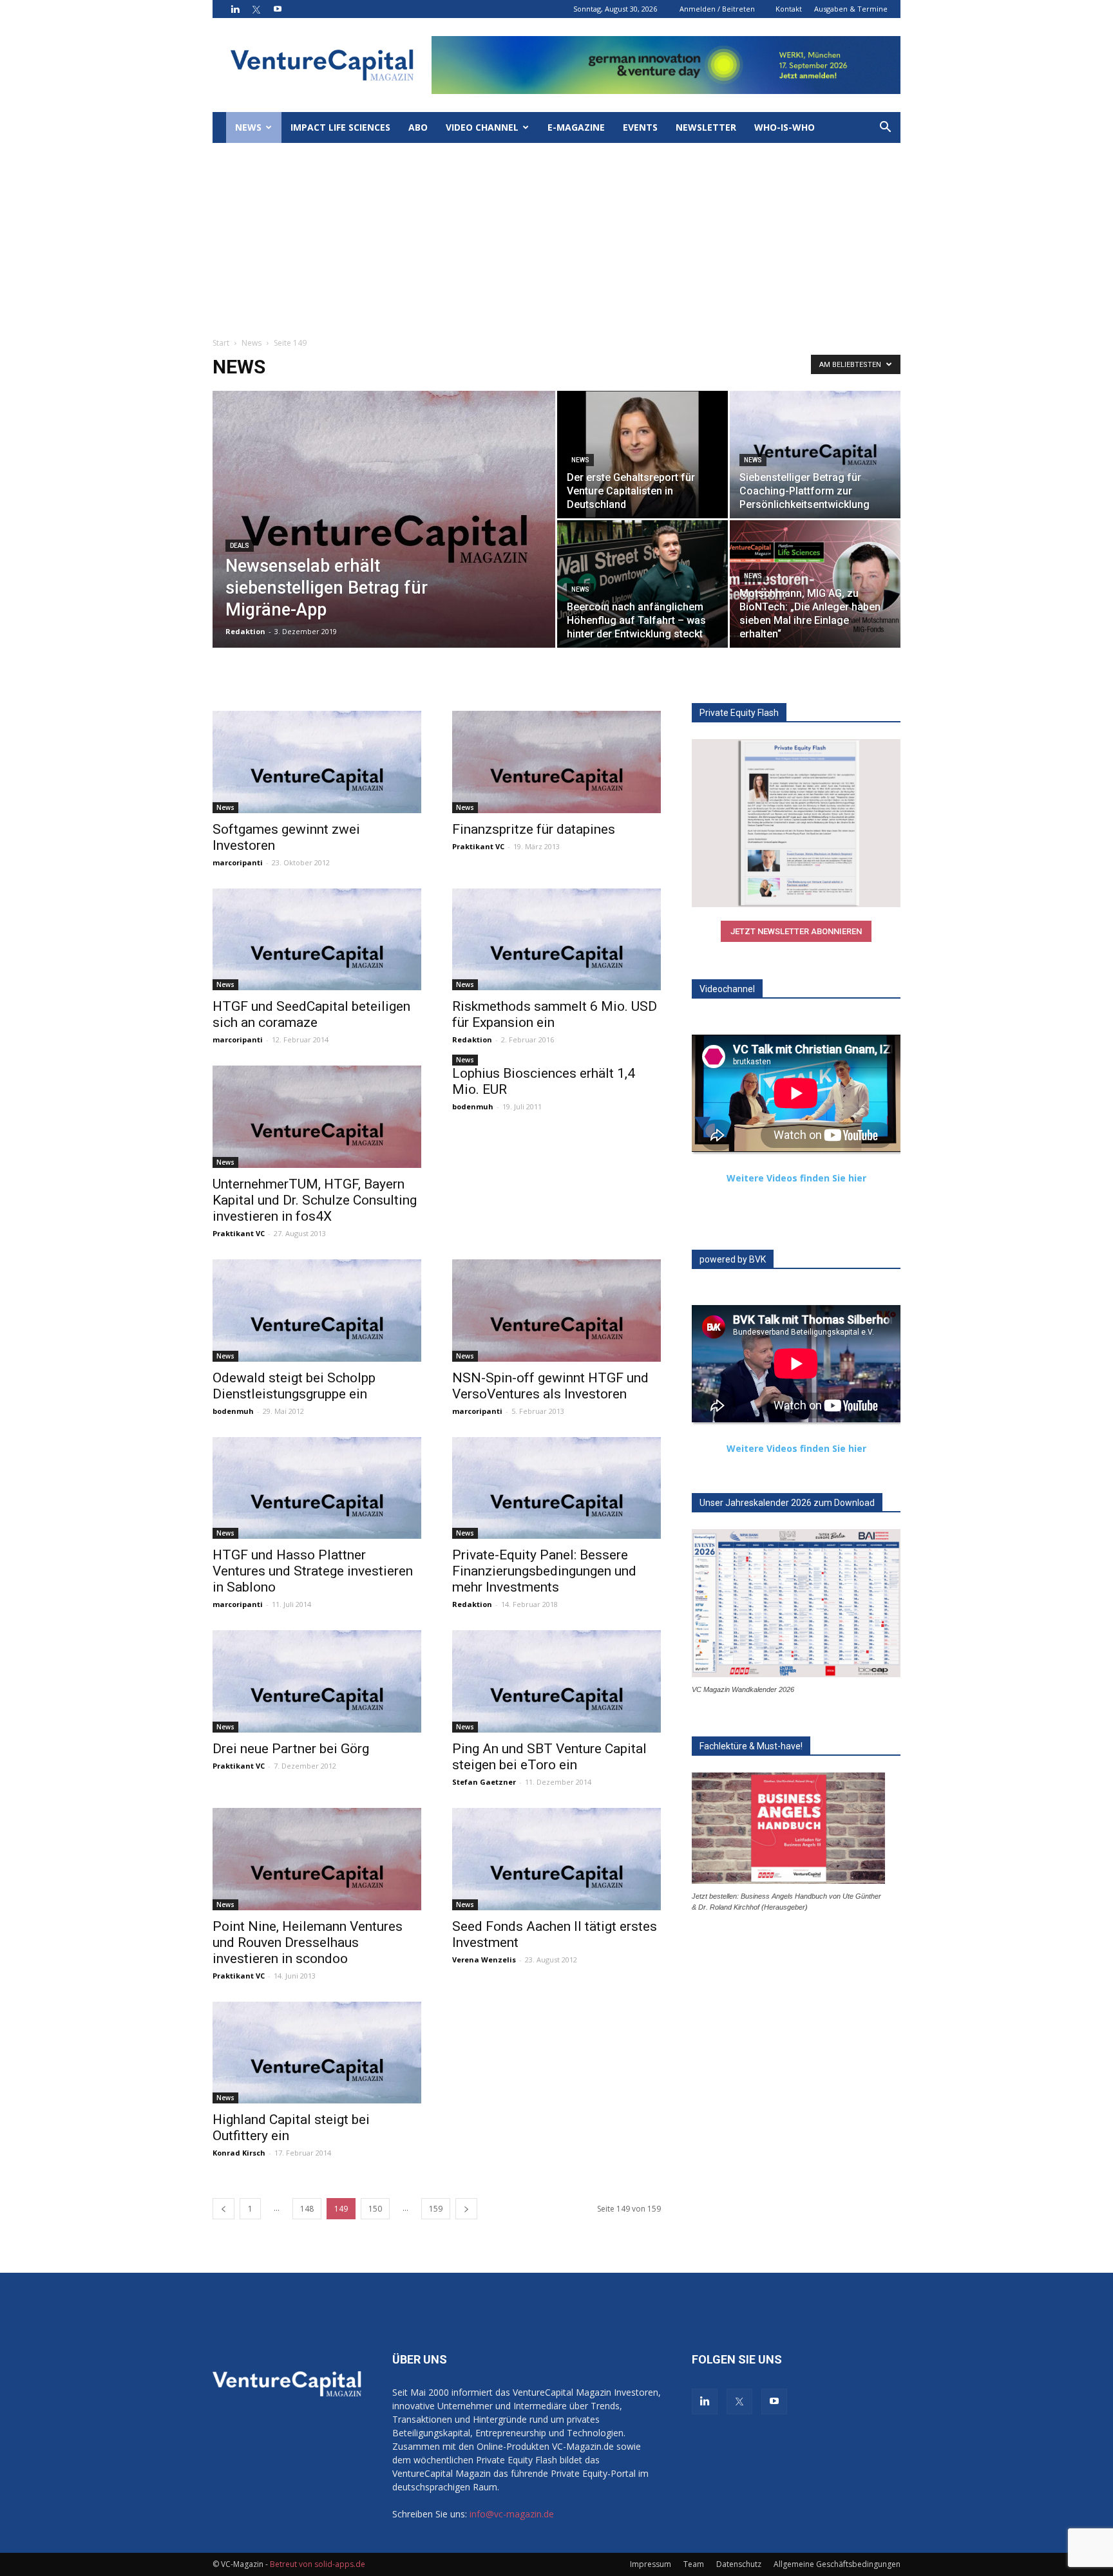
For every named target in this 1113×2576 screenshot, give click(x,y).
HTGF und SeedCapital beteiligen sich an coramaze (311, 1014)
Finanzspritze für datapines (534, 829)
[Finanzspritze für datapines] (556, 762)
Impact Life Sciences (340, 127)
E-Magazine (576, 127)
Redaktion (245, 631)
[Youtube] (278, 9)
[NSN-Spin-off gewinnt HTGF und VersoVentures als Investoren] (556, 1311)
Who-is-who (785, 127)
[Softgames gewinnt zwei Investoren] (317, 762)
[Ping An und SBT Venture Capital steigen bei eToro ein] (556, 1681)
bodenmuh (473, 1106)
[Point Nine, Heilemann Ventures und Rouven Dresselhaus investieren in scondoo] (317, 1859)
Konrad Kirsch (239, 2153)
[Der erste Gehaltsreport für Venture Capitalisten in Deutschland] (642, 455)
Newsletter (706, 127)
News (248, 127)
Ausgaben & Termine (851, 9)
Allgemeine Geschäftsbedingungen (837, 2564)
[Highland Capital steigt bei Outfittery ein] (317, 2053)
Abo (418, 127)
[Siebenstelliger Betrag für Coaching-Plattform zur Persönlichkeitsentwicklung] (815, 455)
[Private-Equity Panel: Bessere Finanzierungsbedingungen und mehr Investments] (556, 1488)
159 (436, 2209)
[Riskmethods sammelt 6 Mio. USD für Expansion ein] (556, 940)
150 (375, 2209)
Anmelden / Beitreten (717, 9)
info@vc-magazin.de (512, 2514)
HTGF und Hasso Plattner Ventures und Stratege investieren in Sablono (313, 1571)
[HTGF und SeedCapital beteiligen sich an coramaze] (317, 940)
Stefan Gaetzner (484, 1782)
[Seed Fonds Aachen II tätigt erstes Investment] (556, 1859)
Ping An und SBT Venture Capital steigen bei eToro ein (549, 1757)
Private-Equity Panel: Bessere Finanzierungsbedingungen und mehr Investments (544, 1571)
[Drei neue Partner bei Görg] (317, 1681)
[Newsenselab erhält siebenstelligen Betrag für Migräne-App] (384, 539)
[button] (885, 128)
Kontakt (789, 9)
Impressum (651, 2564)
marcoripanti (238, 862)
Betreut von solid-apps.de (318, 2564)
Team (694, 2564)
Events (640, 127)
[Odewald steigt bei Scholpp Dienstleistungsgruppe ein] (317, 1311)
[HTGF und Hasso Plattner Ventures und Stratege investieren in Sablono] (317, 1488)
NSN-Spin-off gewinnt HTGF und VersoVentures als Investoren (550, 1386)
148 (307, 2209)
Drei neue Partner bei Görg (291, 1749)
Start (221, 343)
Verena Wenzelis (484, 1960)
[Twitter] (256, 9)
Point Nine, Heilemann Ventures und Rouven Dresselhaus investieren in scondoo (308, 1942)
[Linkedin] (235, 9)
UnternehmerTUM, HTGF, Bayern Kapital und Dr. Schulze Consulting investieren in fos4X (315, 1200)
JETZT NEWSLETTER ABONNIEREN (796, 931)
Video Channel (482, 127)
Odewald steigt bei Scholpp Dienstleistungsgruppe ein (294, 1386)
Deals (240, 546)
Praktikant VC (478, 846)
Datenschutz (739, 2564)
